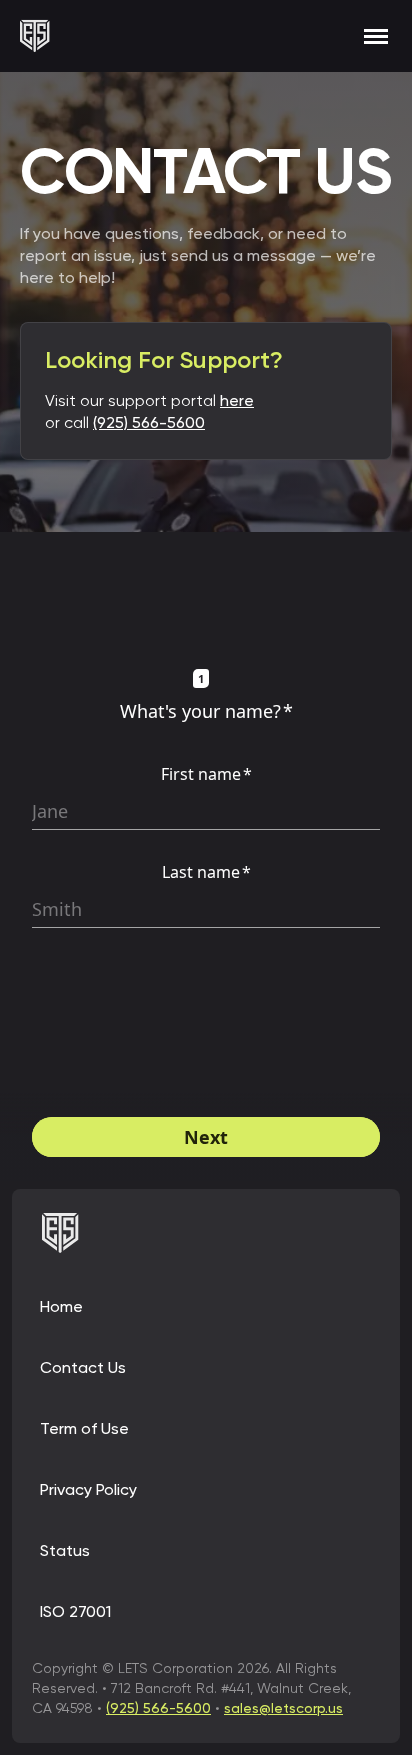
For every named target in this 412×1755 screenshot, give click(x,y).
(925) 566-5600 (149, 424)
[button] (376, 36)
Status (65, 1552)
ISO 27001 (75, 1613)
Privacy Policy (88, 1491)
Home (61, 1308)
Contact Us (83, 1369)
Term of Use (84, 1430)
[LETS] (35, 36)
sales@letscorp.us (283, 1709)
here (237, 402)
